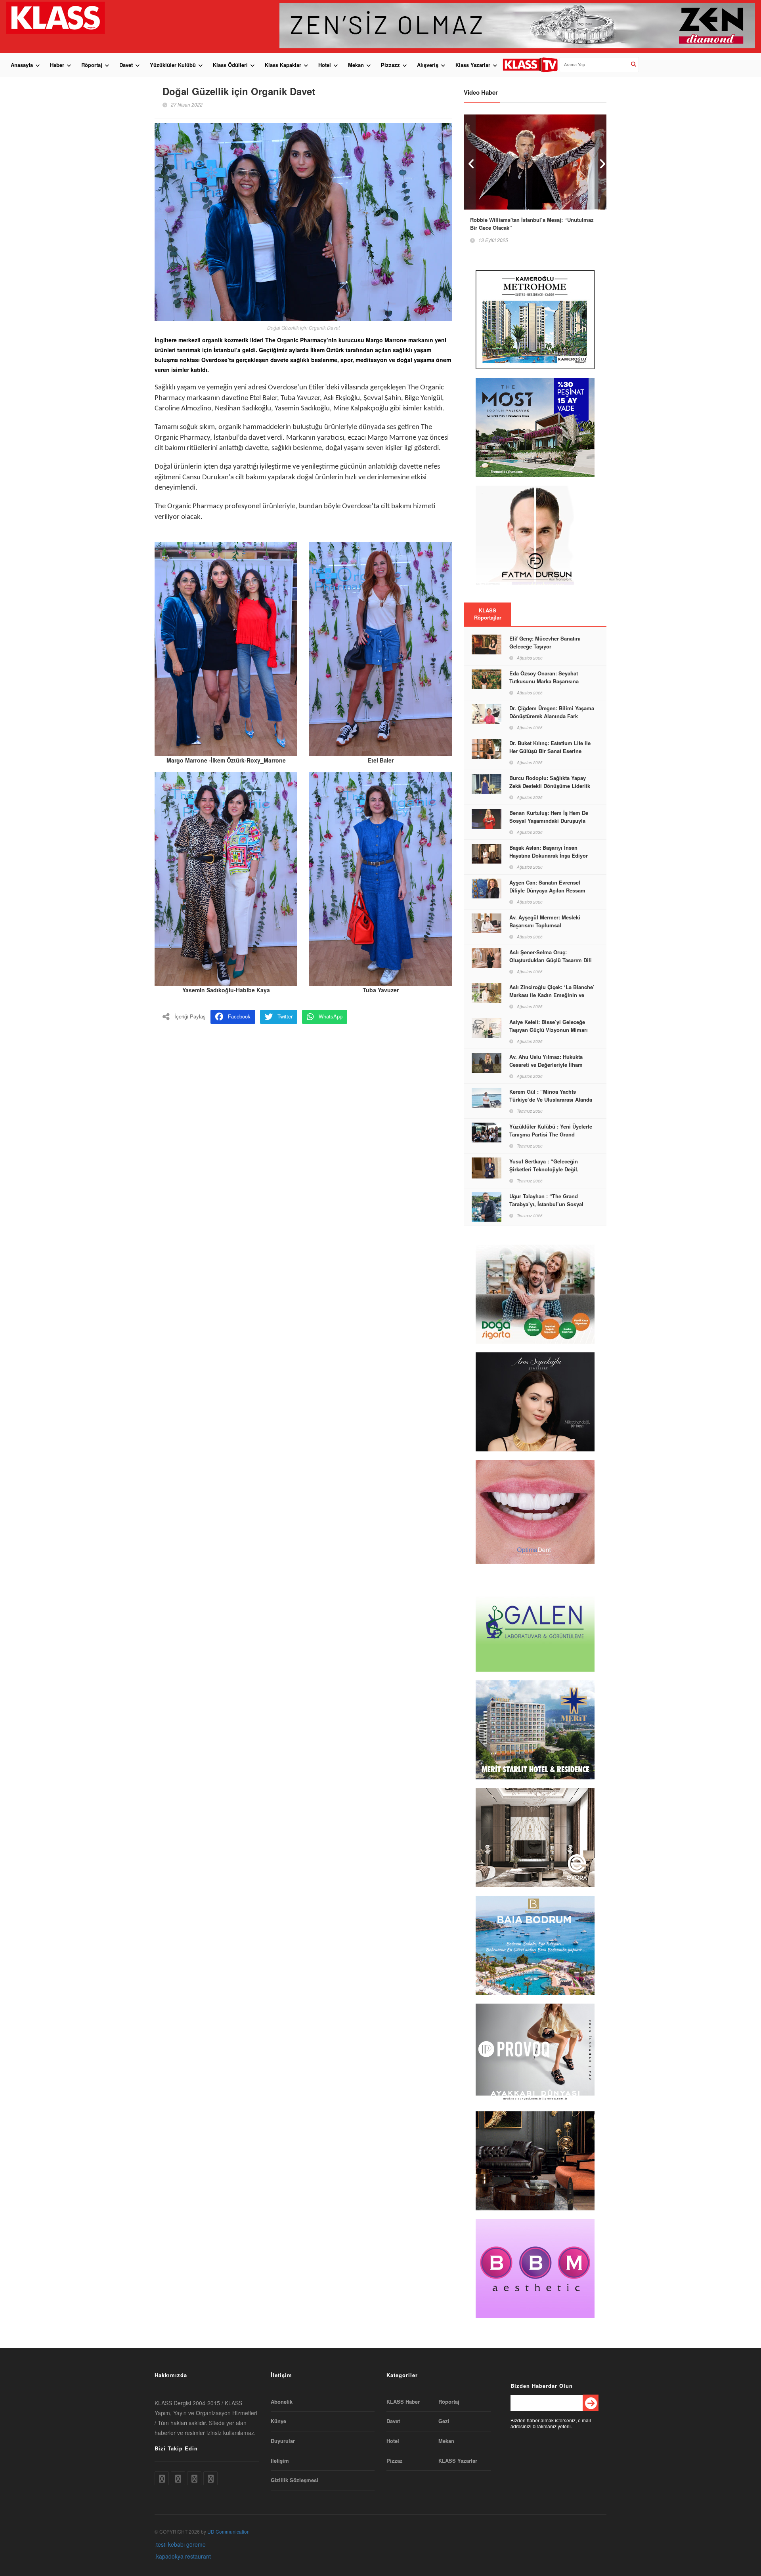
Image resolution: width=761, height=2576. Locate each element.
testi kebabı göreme (181, 2544)
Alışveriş (428, 65)
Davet (126, 65)
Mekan (356, 65)
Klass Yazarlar (473, 65)
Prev (470, 162)
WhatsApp (331, 1016)
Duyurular (283, 2441)
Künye (278, 2421)
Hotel (325, 65)
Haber (57, 65)
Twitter (285, 1016)
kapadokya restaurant (184, 2556)
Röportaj (92, 65)
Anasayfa (22, 65)
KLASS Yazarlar (458, 2461)
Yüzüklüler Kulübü (173, 65)
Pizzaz (395, 2461)
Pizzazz (390, 65)
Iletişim (280, 2461)
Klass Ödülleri (230, 65)
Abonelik (282, 2402)
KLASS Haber (403, 2402)
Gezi (444, 2421)
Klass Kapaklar (283, 65)
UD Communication (228, 2531)
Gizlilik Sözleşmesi (294, 2480)
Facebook (239, 1016)
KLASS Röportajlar (488, 614)
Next (600, 162)
